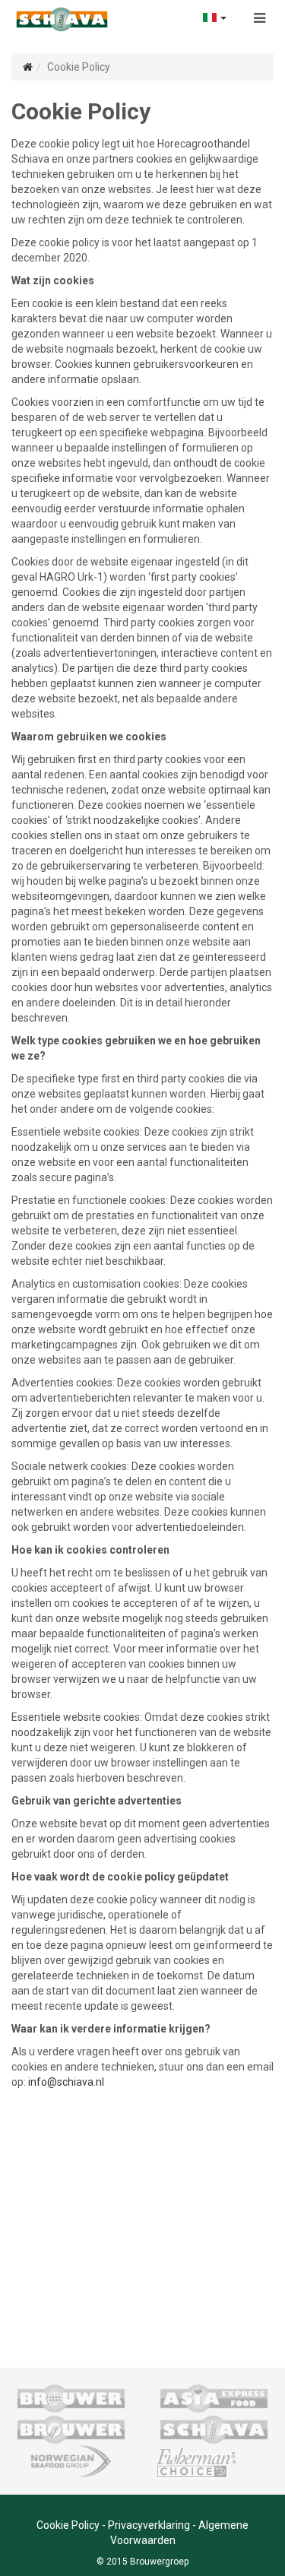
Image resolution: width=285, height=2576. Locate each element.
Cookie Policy (68, 2525)
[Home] (28, 67)
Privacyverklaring (149, 2525)
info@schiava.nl (66, 2082)
